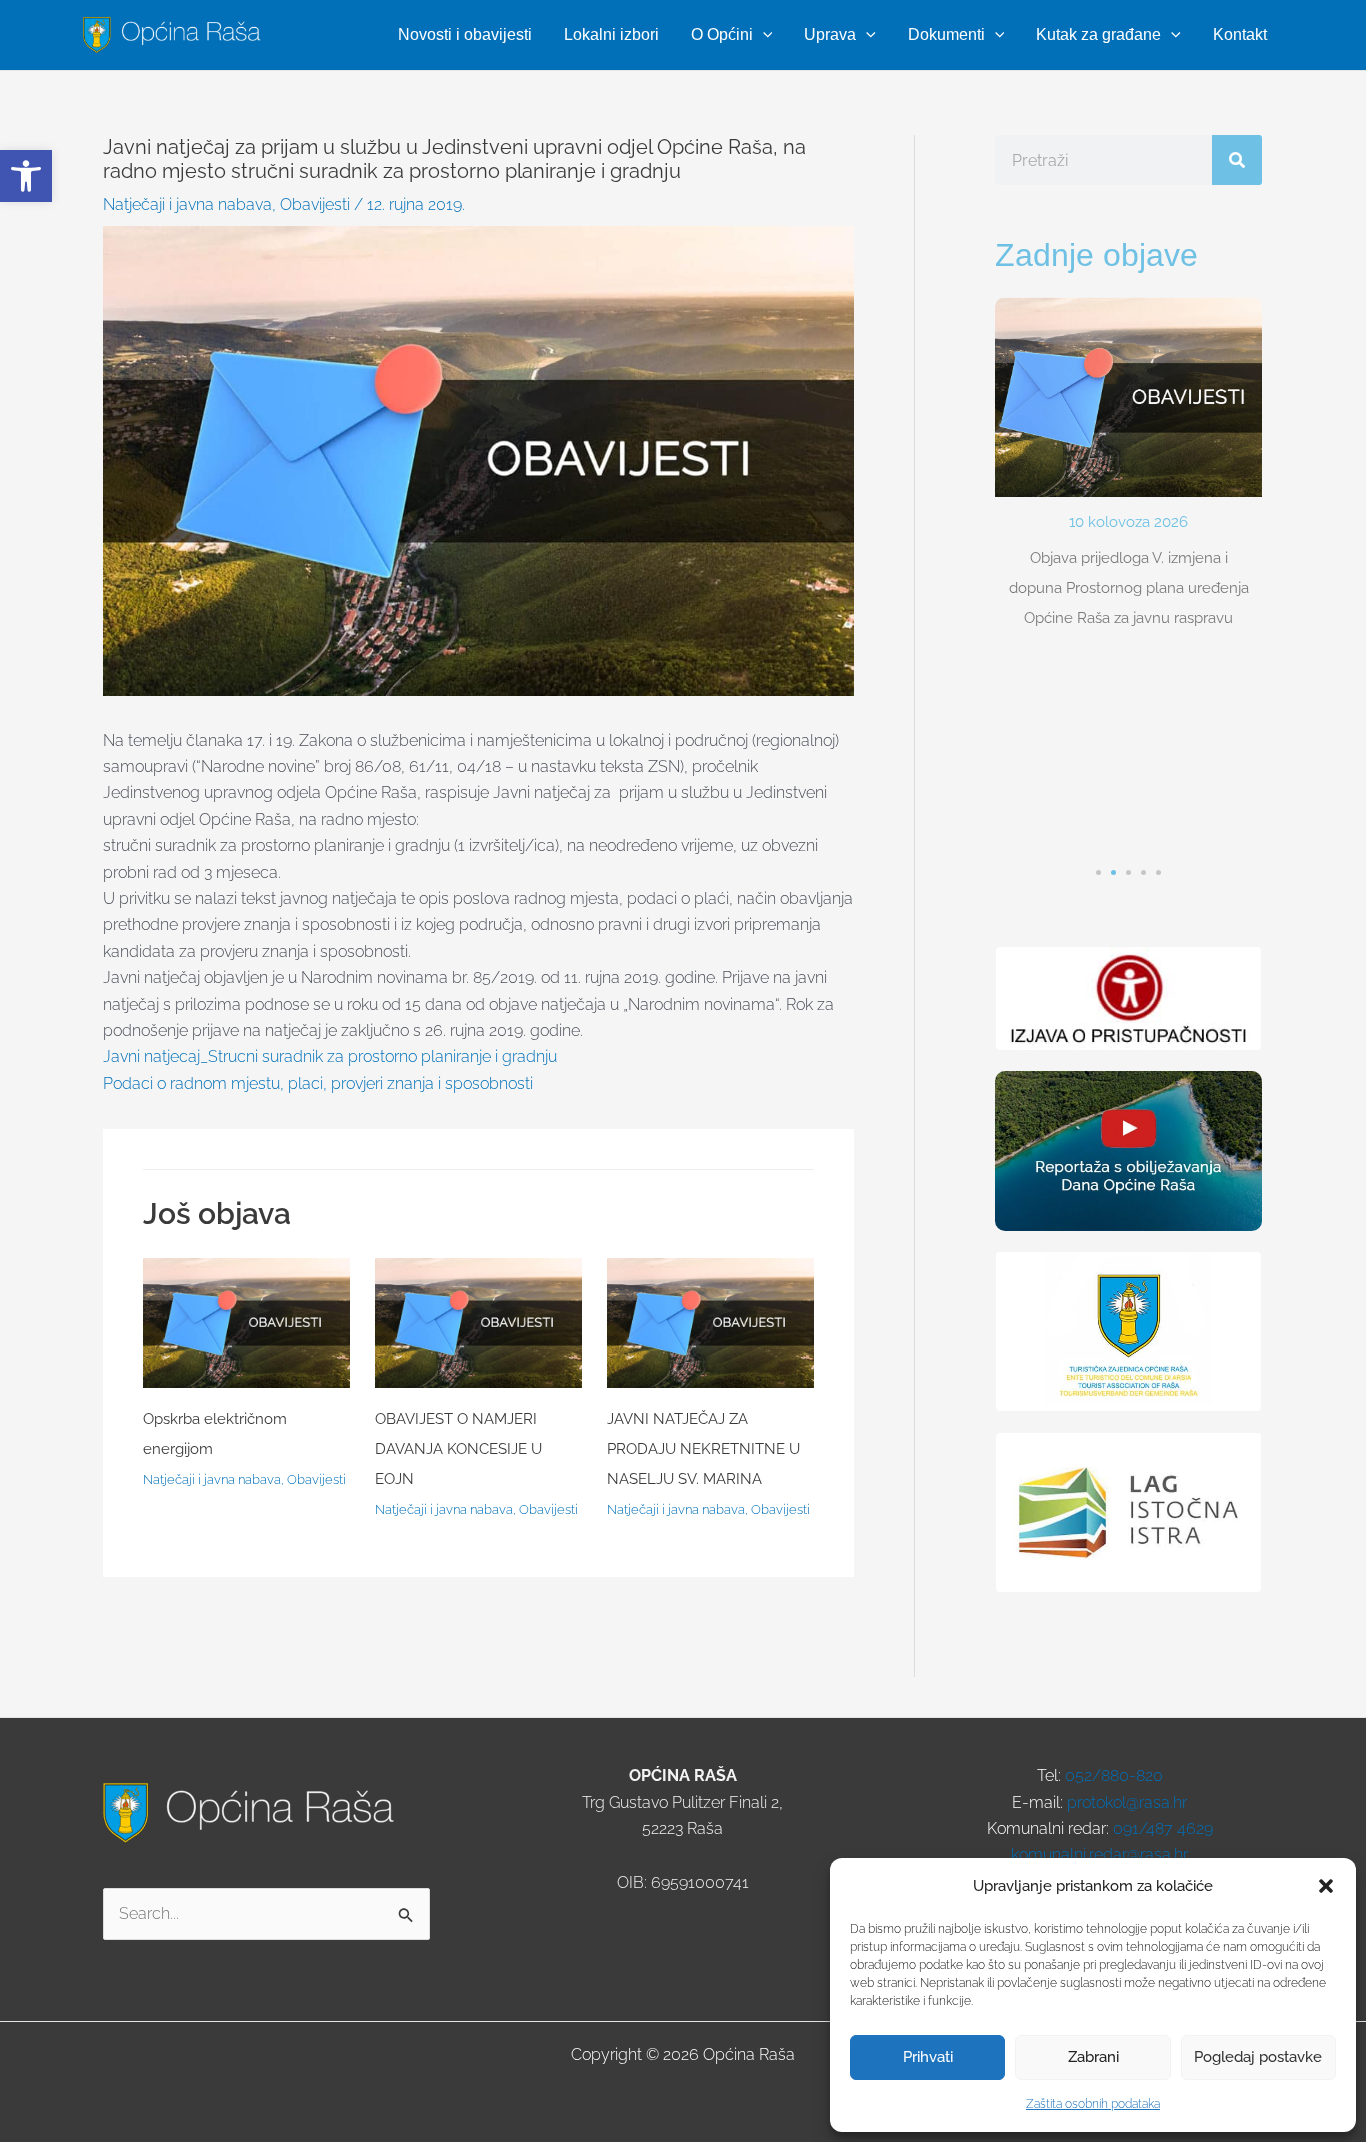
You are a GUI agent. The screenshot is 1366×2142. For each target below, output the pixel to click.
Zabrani (1093, 2057)
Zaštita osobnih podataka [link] (1093, 2104)
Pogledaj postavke (1258, 2057)
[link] (26, 176)
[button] (1326, 1886)
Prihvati (928, 2057)
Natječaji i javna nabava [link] (187, 204)
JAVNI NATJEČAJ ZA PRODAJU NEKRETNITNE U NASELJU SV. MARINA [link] (703, 1449)
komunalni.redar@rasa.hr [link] (1099, 1854)
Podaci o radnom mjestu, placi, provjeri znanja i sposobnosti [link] (318, 1083)
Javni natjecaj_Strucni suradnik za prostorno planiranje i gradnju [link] (330, 1056)
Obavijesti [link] (315, 204)
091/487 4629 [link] (1163, 1828)
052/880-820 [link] (1114, 1775)
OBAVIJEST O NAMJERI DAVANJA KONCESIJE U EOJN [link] (458, 1449)
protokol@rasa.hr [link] (1127, 1802)
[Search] (1237, 160)
